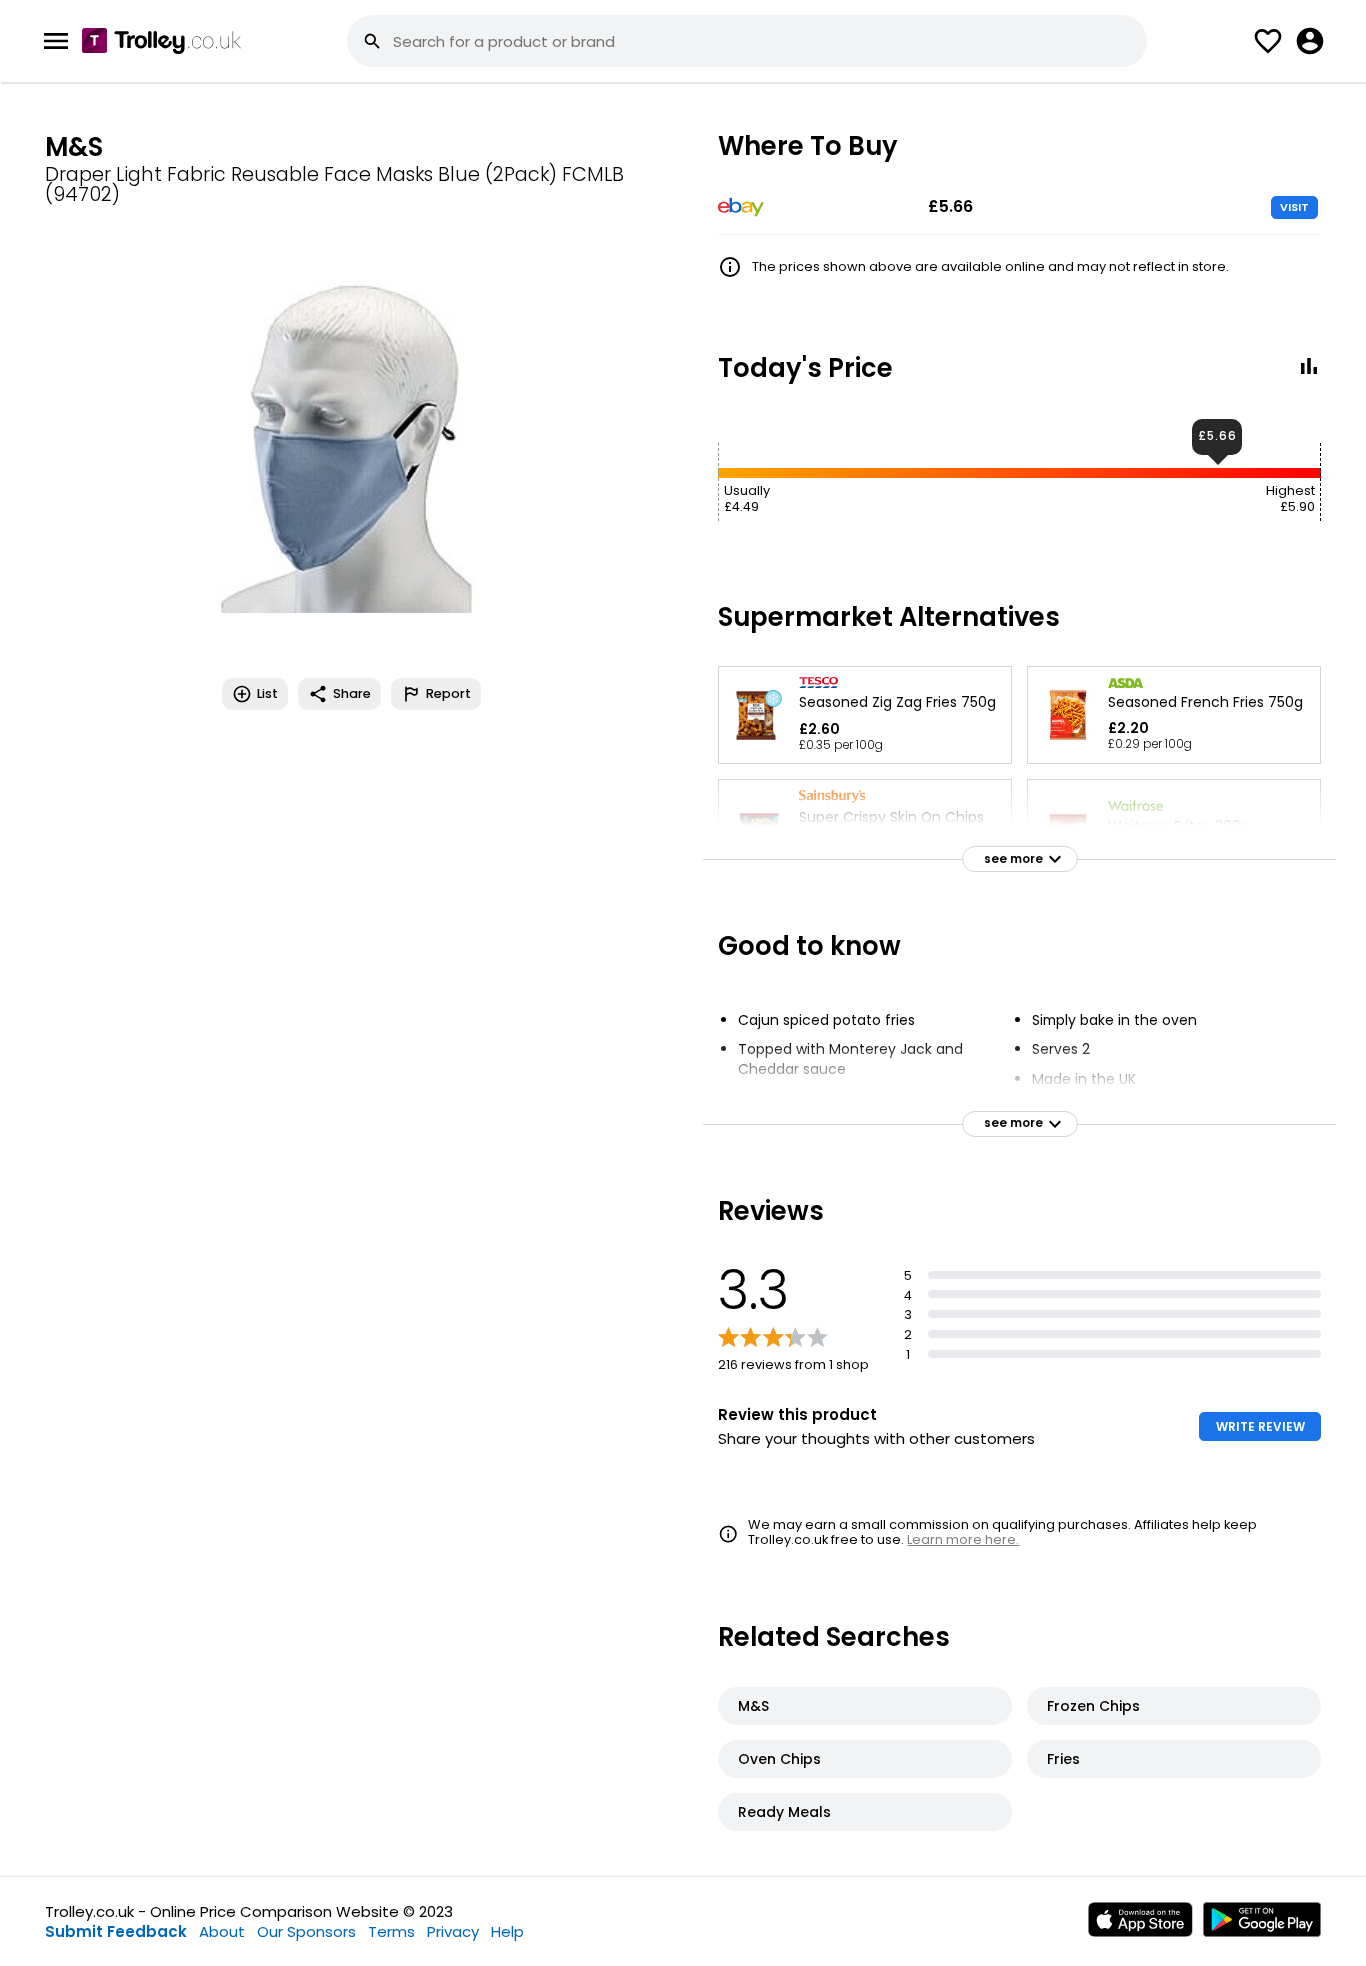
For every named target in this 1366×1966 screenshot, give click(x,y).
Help (507, 1931)
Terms (391, 1931)
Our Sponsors (306, 1931)
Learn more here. (963, 1539)
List (267, 693)
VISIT (1294, 207)
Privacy (453, 1931)
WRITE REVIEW (1260, 1426)
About (222, 1931)
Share (352, 693)
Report (448, 693)
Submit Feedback (116, 1931)
